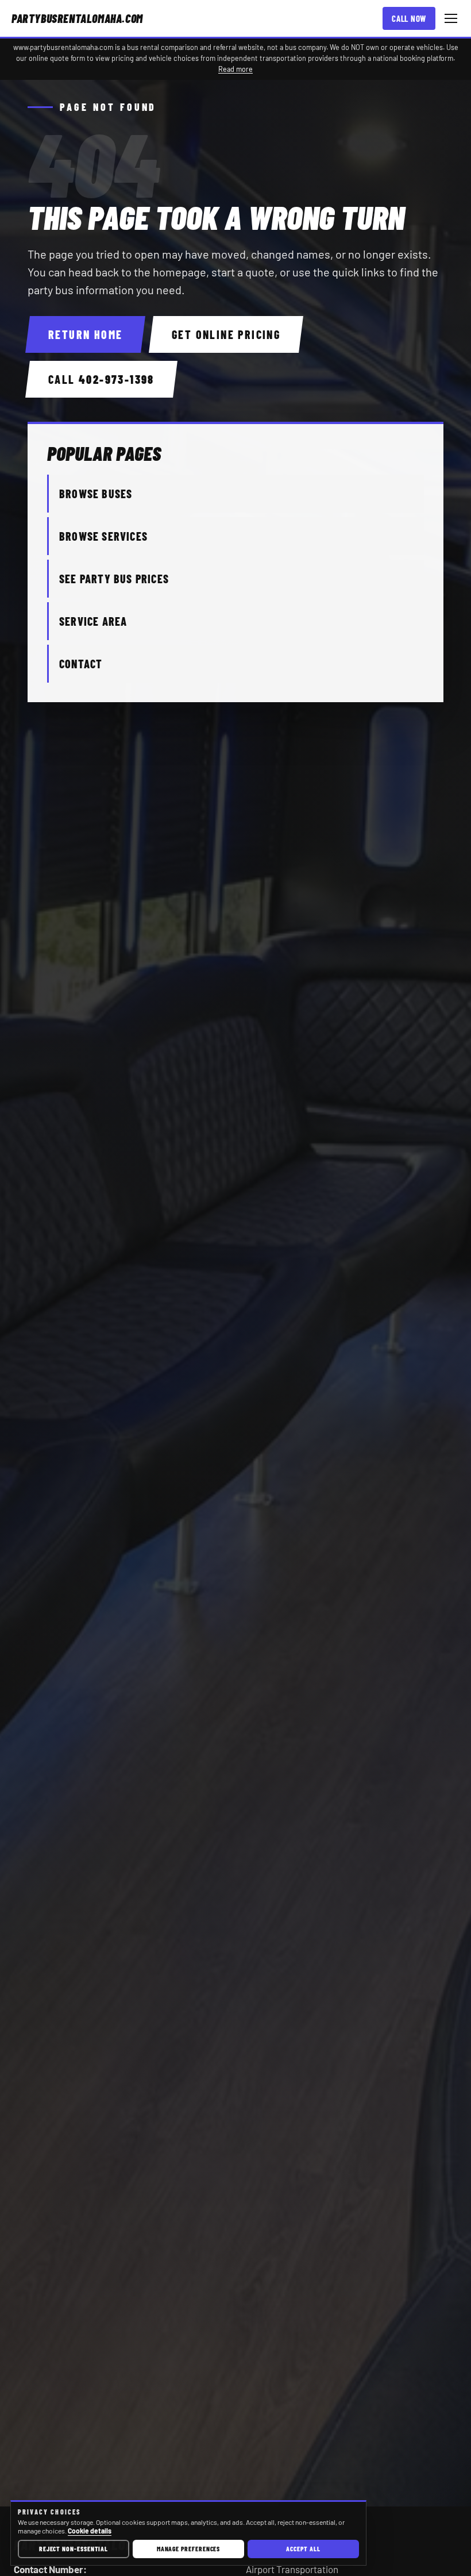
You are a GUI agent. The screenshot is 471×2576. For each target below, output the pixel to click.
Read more (235, 69)
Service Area (93, 621)
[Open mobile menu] (451, 18)
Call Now (409, 18)
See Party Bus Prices (114, 579)
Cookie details (90, 2531)
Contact (81, 664)
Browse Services (103, 536)
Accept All (303, 2548)
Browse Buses (96, 494)
